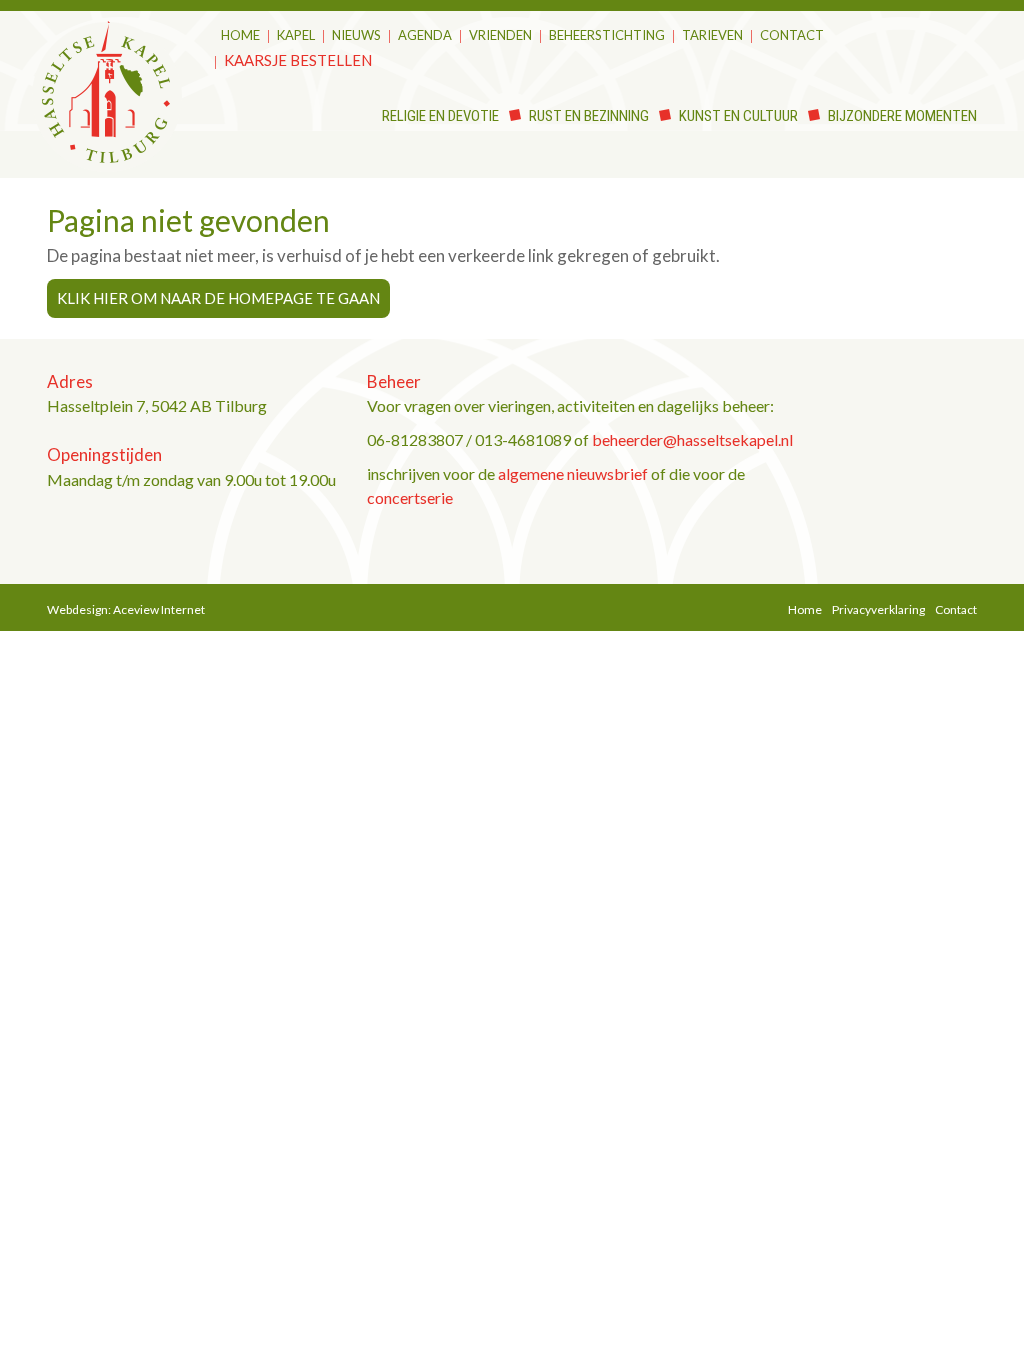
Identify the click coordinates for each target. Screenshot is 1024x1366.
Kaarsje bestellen (298, 60)
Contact (792, 35)
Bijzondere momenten (902, 116)
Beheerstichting (607, 35)
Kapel (296, 35)
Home (240, 35)
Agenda (425, 35)
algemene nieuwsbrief (573, 473)
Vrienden (500, 35)
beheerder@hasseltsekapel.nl (692, 439)
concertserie (410, 497)
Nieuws (356, 35)
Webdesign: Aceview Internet (126, 609)
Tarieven (712, 35)
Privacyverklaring (878, 609)
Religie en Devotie (440, 116)
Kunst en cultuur (738, 116)
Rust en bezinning (589, 116)
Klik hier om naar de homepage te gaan (218, 298)
